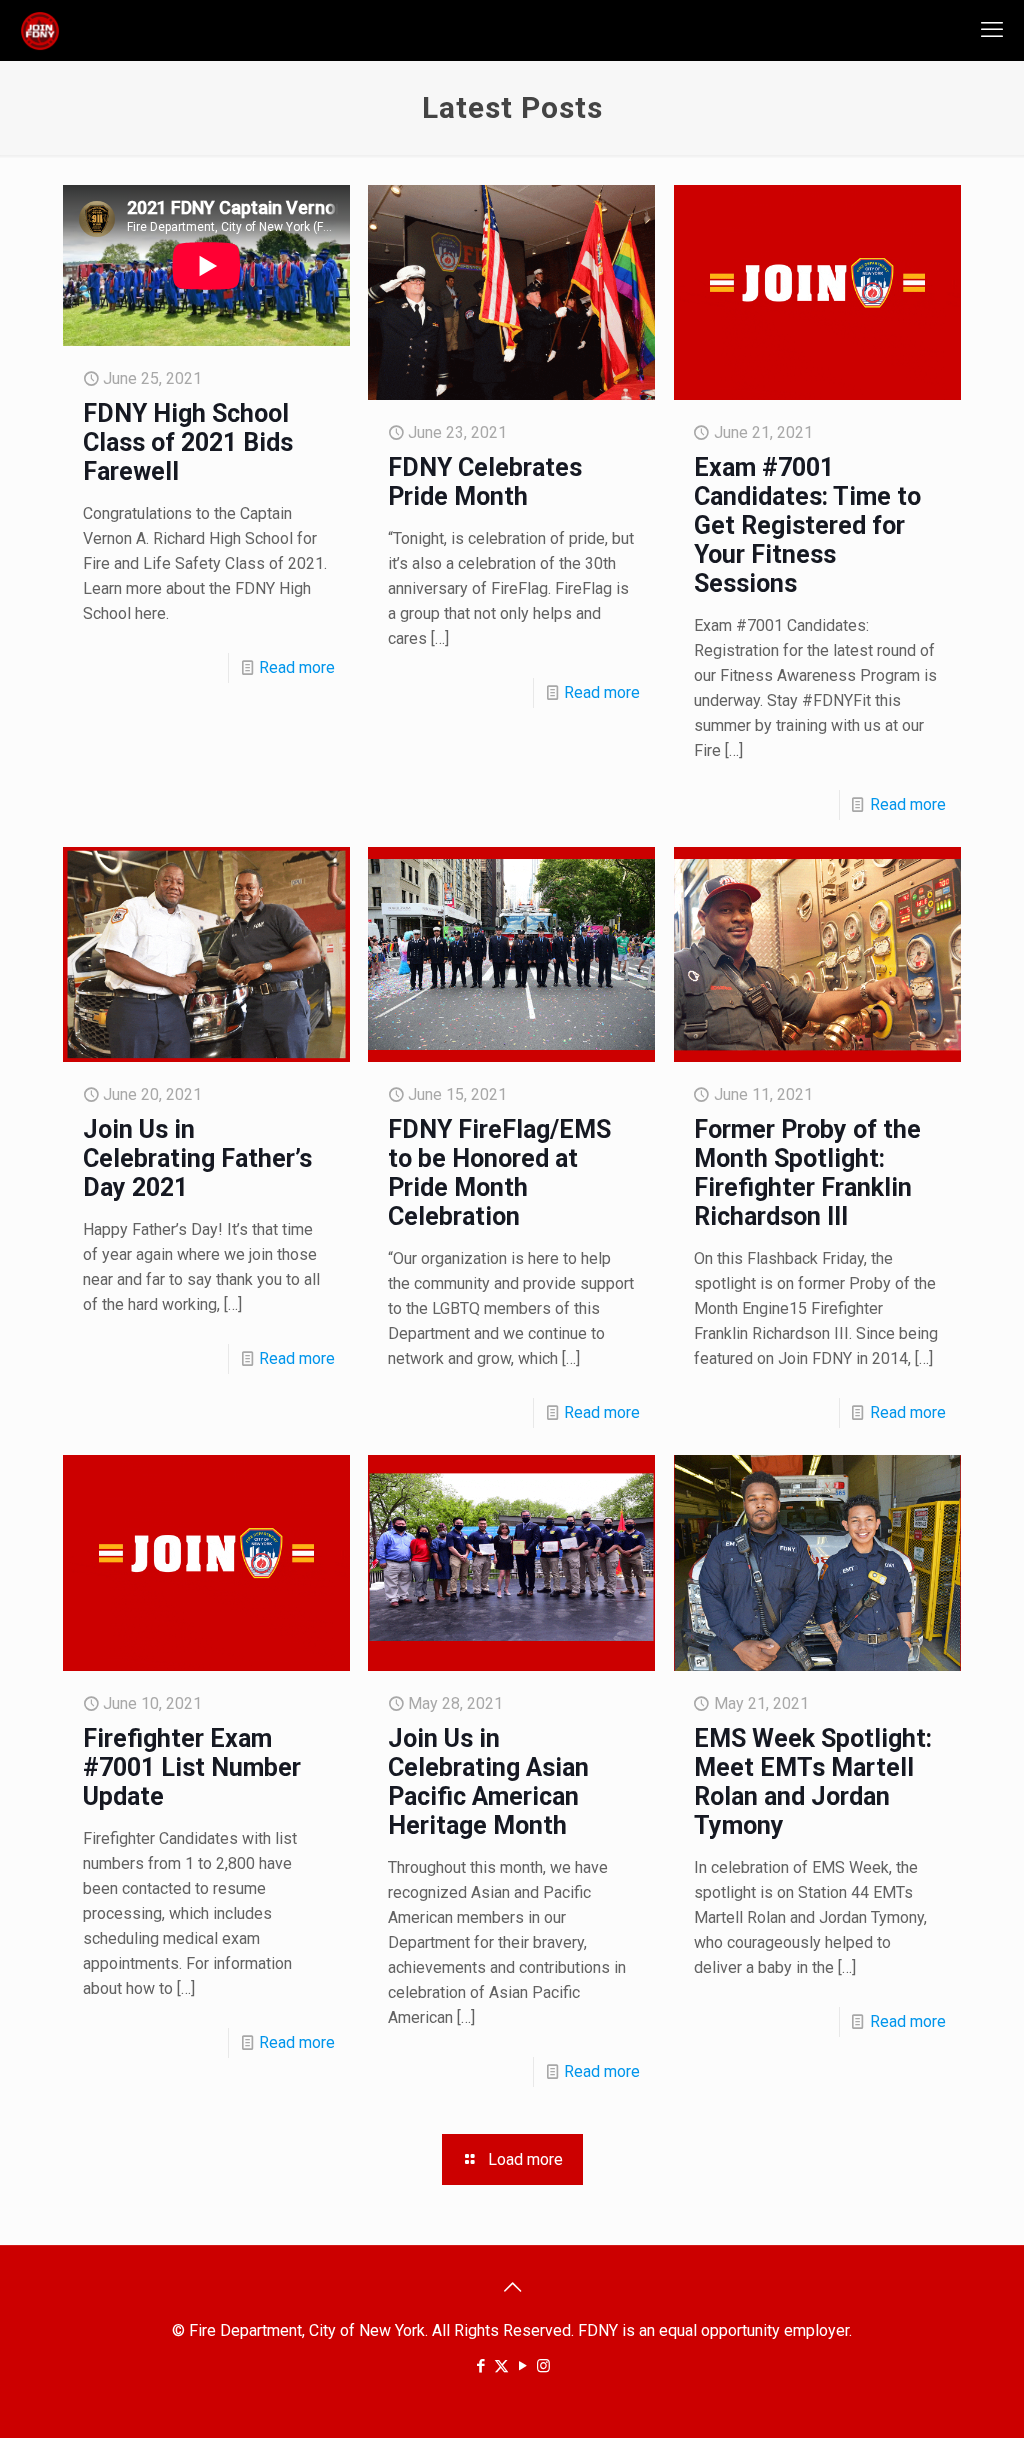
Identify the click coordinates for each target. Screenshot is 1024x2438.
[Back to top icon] (512, 2287)
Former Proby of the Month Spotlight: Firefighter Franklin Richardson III (807, 1173)
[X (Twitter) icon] (501, 2366)
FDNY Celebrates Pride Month (485, 482)
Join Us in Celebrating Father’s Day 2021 (197, 1158)
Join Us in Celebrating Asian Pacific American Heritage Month (488, 1782)
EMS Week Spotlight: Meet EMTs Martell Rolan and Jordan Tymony (813, 1782)
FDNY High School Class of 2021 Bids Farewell (188, 442)
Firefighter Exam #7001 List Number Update (192, 1767)
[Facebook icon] (480, 2366)
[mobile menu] (992, 30)
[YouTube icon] (522, 2366)
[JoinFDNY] (40, 30)
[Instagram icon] (543, 2366)
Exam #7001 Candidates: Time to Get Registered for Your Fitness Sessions (807, 525)
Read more (297, 667)
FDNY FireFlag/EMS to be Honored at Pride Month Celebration (499, 1173)
